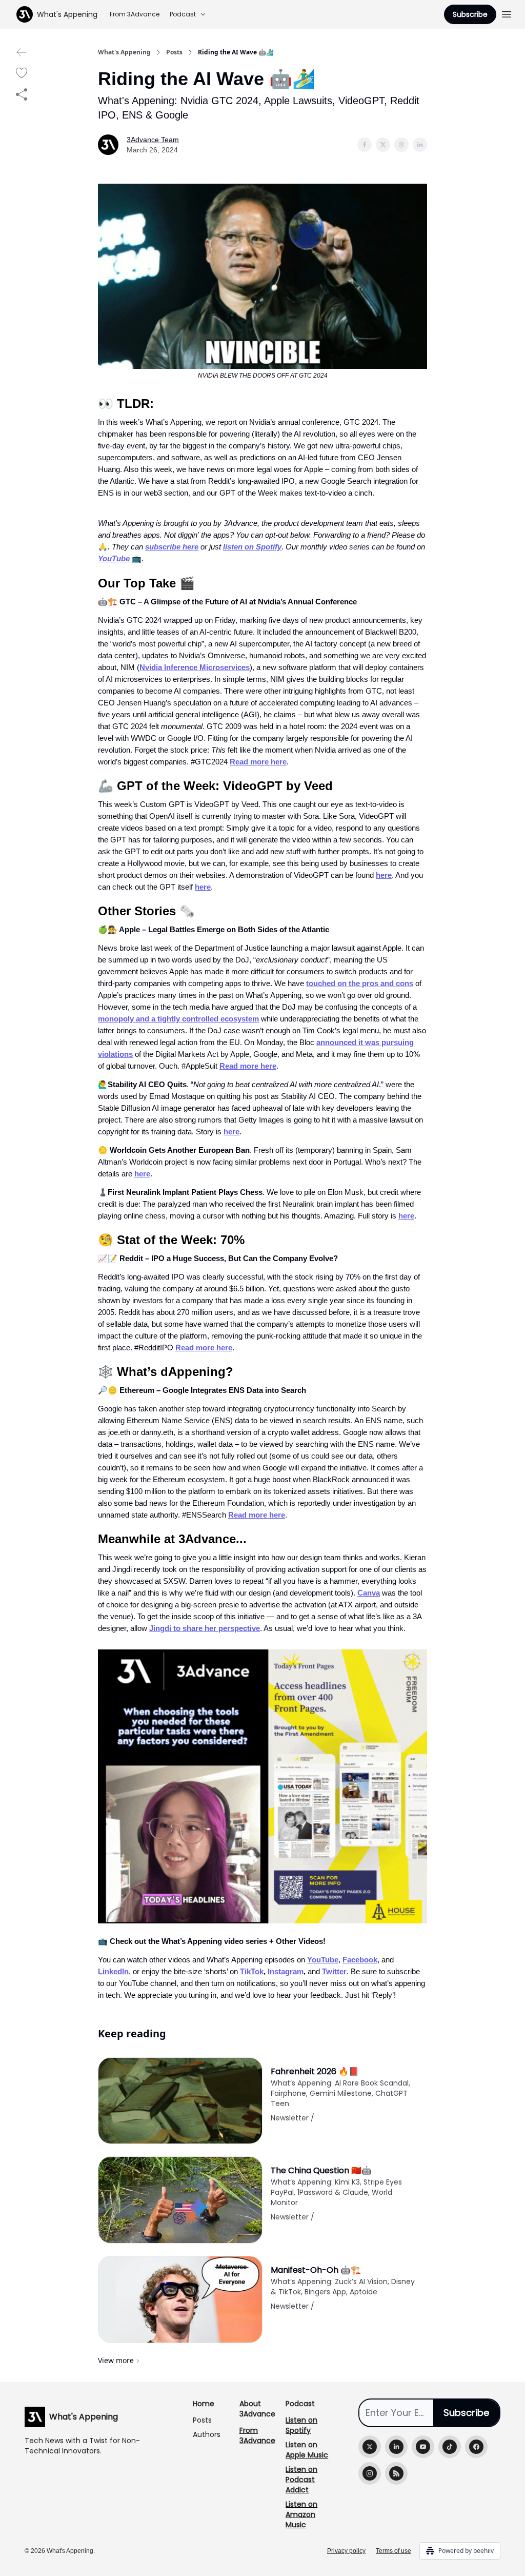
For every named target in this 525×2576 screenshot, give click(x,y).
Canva (369, 1593)
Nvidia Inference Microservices (195, 667)
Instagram (286, 1971)
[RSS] (396, 2473)
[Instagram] (370, 2473)
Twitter (334, 1971)
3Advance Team (153, 140)
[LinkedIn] (396, 2447)
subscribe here (172, 547)
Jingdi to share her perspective (205, 1628)
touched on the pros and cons (360, 983)
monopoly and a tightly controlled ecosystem (178, 1019)
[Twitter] (370, 2447)
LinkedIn (113, 1971)
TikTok (252, 1971)
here (384, 875)
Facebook (360, 1960)
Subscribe (470, 14)
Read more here (258, 762)
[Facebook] (476, 2447)
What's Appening (124, 52)
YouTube (114, 558)
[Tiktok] (450, 2447)
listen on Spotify (252, 547)
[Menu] (507, 13)
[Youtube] (423, 2447)
